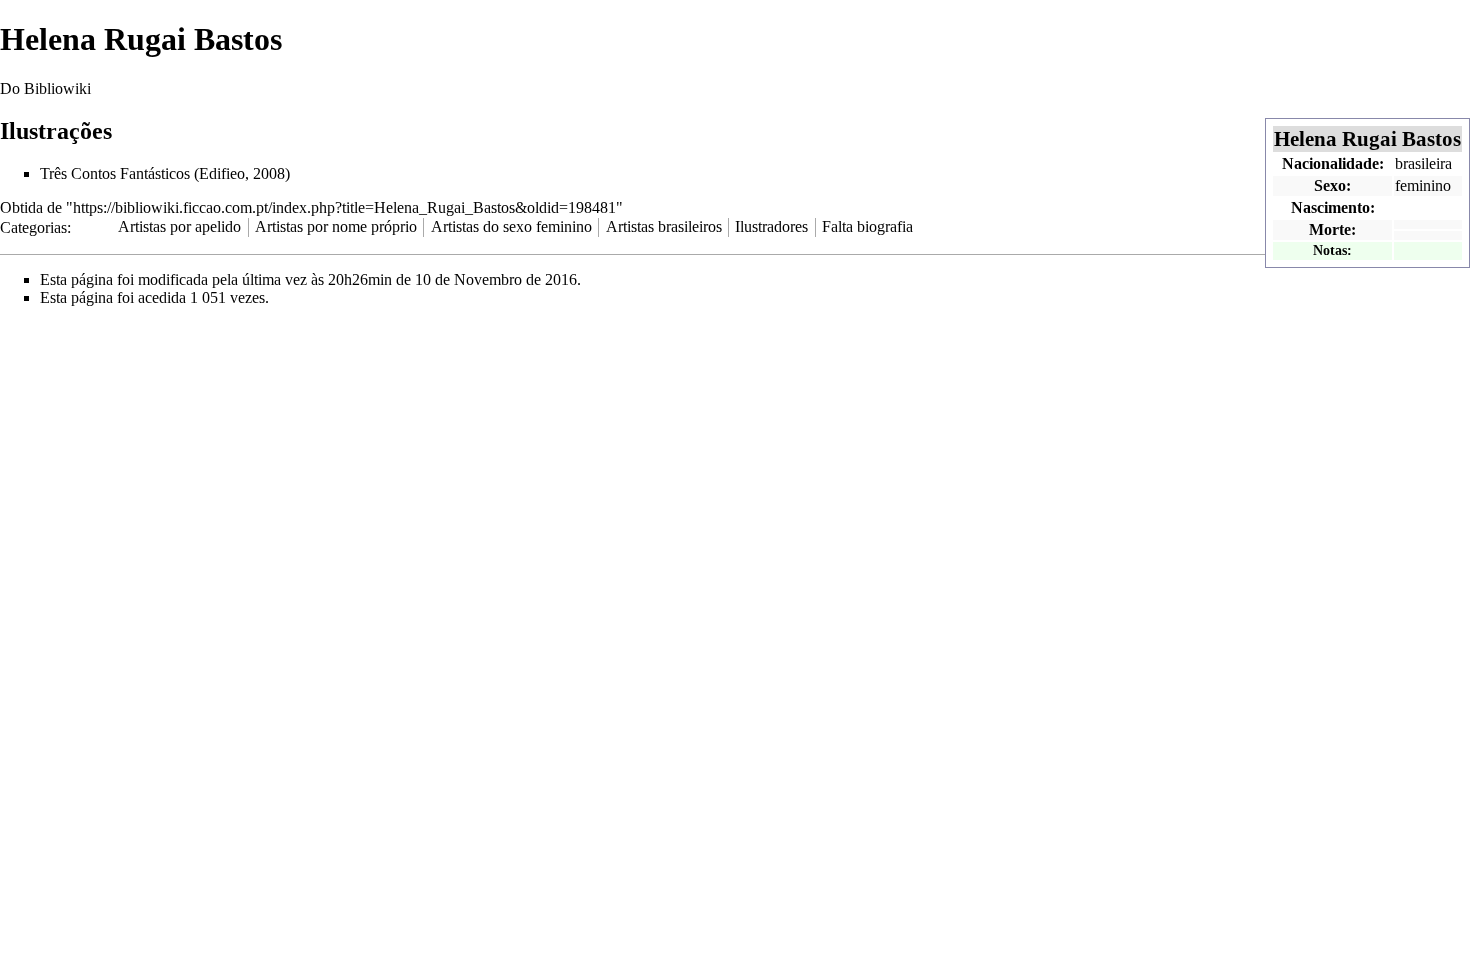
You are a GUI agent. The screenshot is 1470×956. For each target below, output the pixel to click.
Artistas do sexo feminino (511, 226)
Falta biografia (867, 226)
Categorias (33, 226)
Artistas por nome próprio (336, 226)
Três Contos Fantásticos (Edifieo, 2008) (165, 173)
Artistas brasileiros (664, 226)
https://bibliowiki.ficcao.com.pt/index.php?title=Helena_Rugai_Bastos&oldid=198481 (344, 207)
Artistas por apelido (179, 226)
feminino (1423, 185)
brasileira (1423, 163)
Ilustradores (771, 226)
